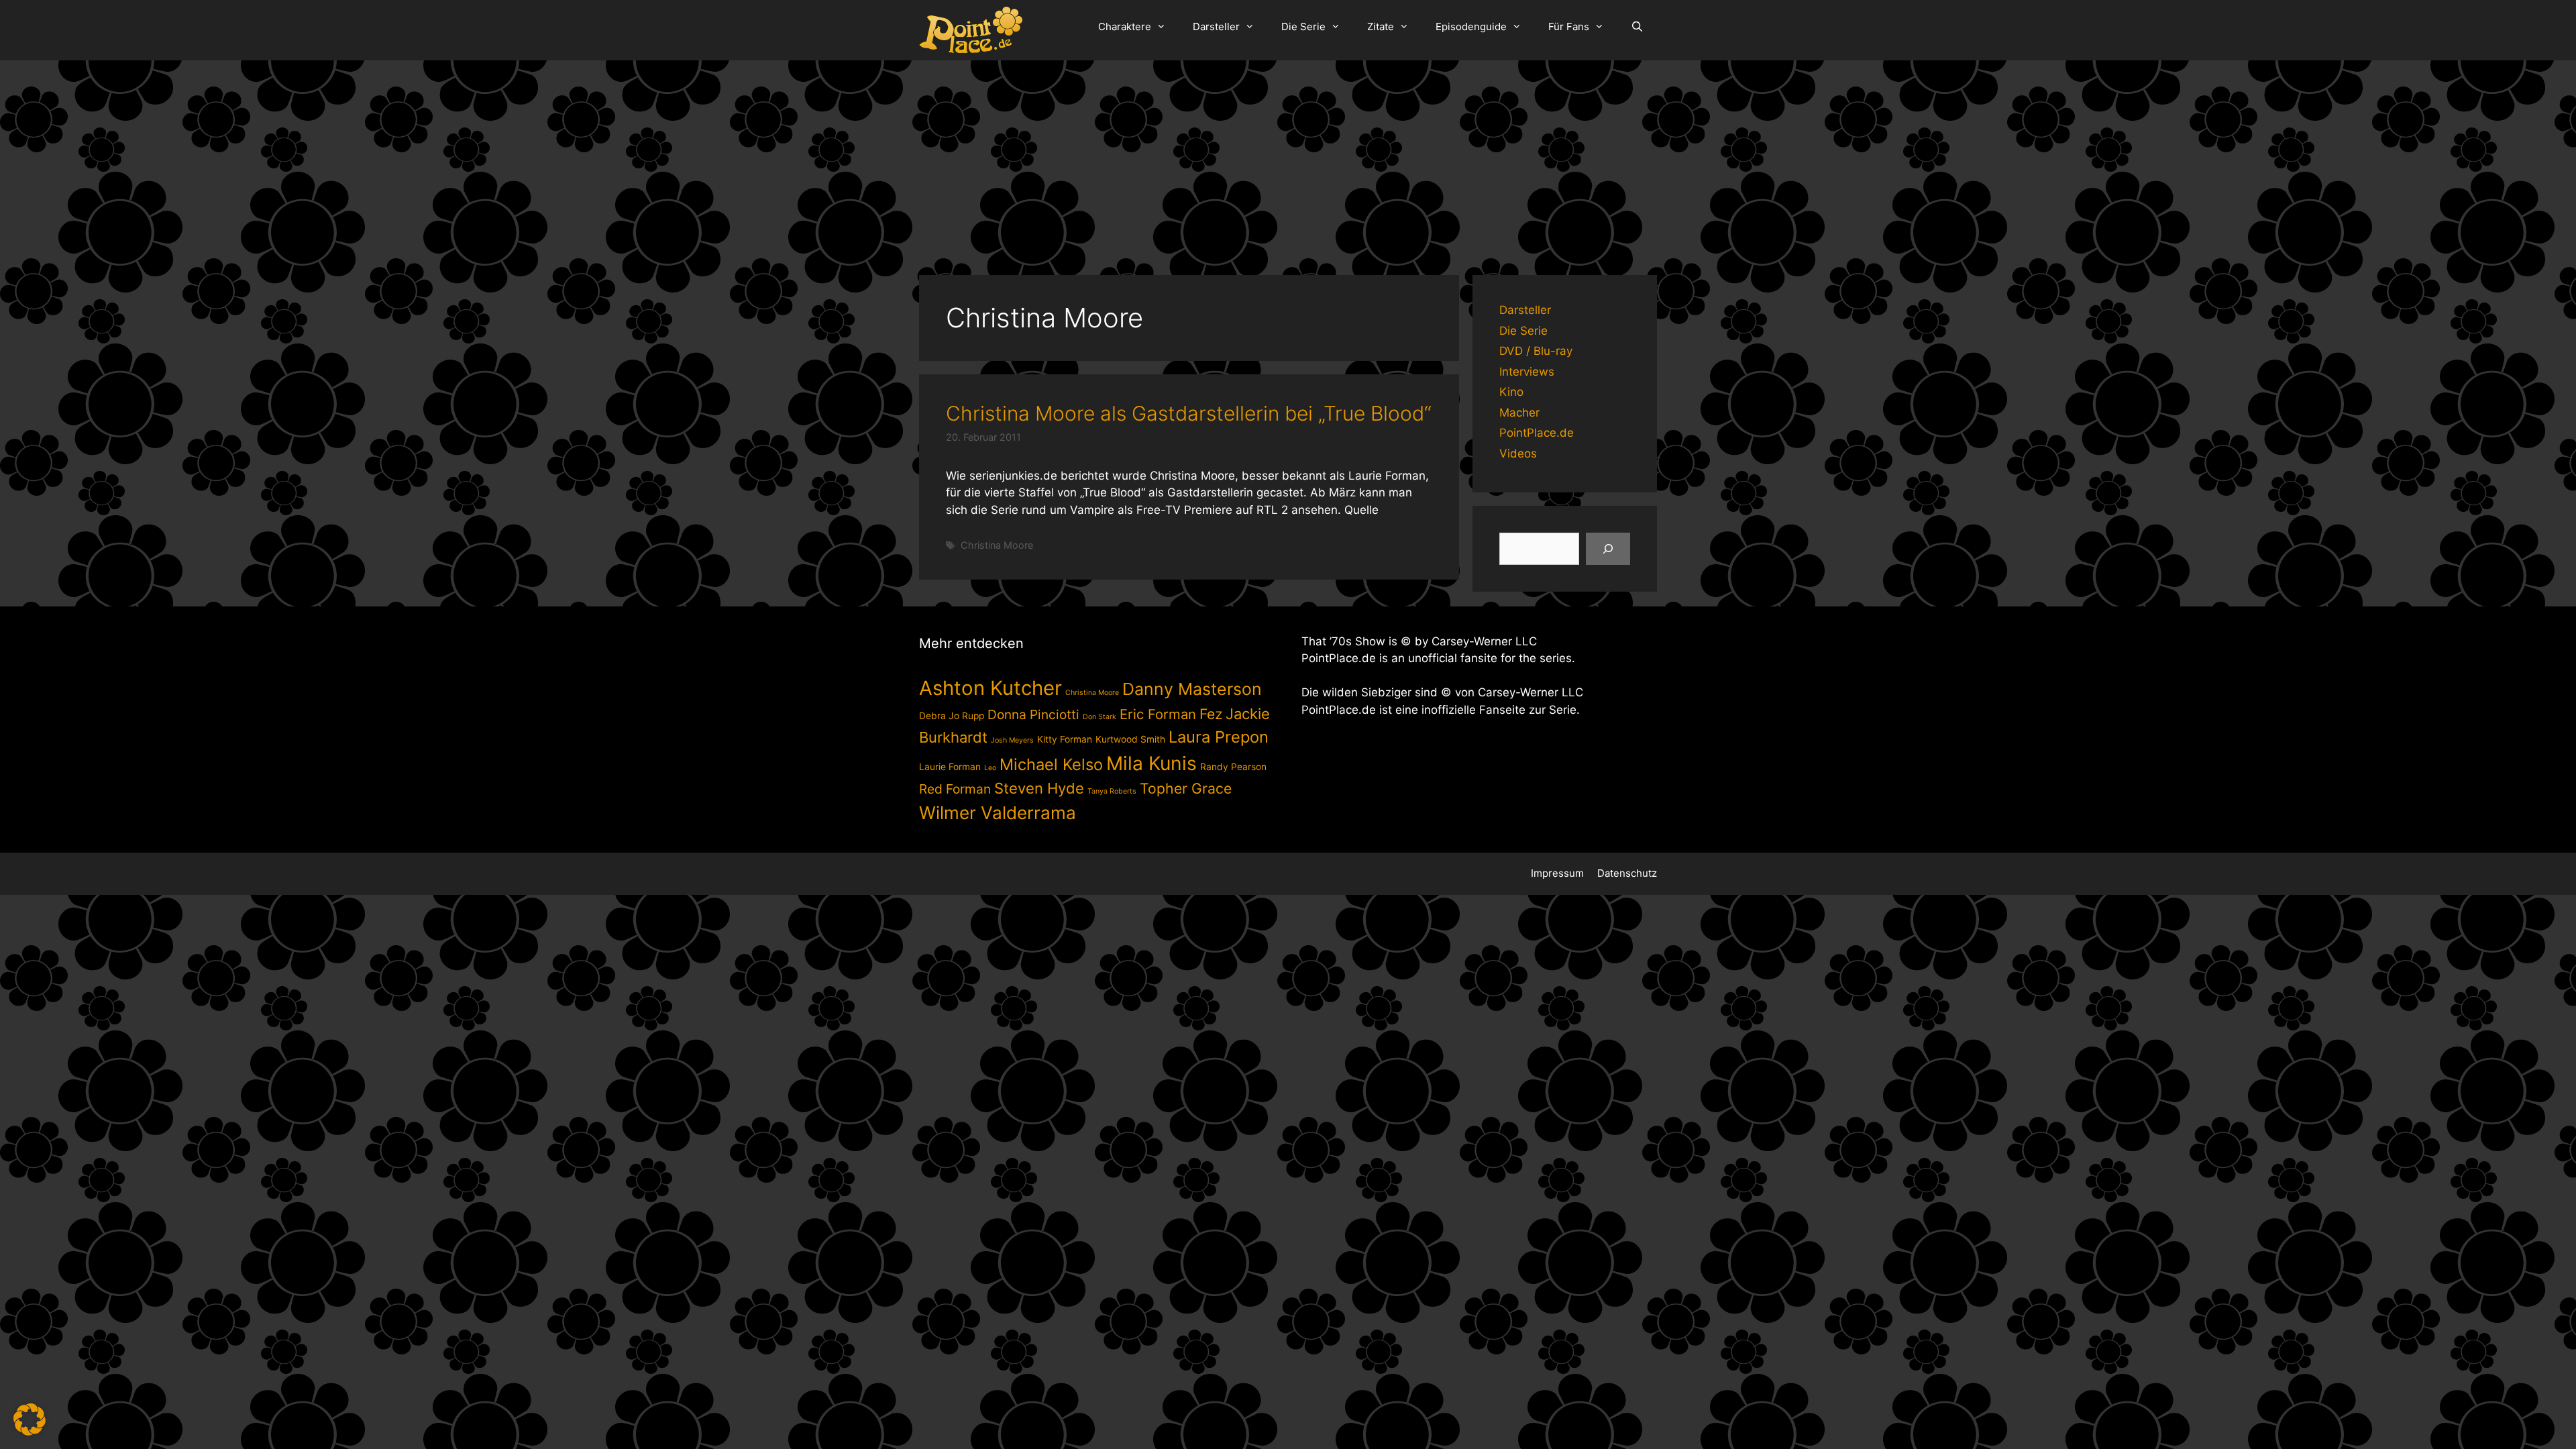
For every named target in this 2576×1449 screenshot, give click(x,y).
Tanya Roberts (1112, 791)
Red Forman (955, 789)
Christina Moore (997, 545)
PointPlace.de (1537, 433)
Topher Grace (1186, 788)
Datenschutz (1627, 873)
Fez (1211, 714)
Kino (1511, 392)
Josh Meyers (1012, 740)
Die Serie (1303, 26)
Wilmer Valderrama (998, 813)
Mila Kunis (1151, 763)
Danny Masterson (1192, 689)
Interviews (1527, 372)
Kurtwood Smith (1130, 739)
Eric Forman (1158, 714)
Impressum (1557, 873)
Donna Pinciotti (1033, 714)
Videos (1518, 453)
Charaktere (1125, 26)
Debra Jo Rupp (952, 716)
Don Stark (1099, 717)
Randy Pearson (1233, 767)
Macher (1519, 413)
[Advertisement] (1288, 161)
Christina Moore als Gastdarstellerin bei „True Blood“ (1189, 413)
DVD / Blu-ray (1536, 351)
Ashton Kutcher (990, 688)
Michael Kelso (1051, 764)
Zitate (1381, 26)
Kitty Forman (1065, 739)
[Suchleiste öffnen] (1637, 27)
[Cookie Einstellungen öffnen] (30, 1432)
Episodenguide (1471, 26)
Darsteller (1216, 26)
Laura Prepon (1219, 737)
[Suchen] (1608, 549)
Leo (990, 768)
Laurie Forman (950, 767)
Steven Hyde (1039, 788)
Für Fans (1569, 26)
